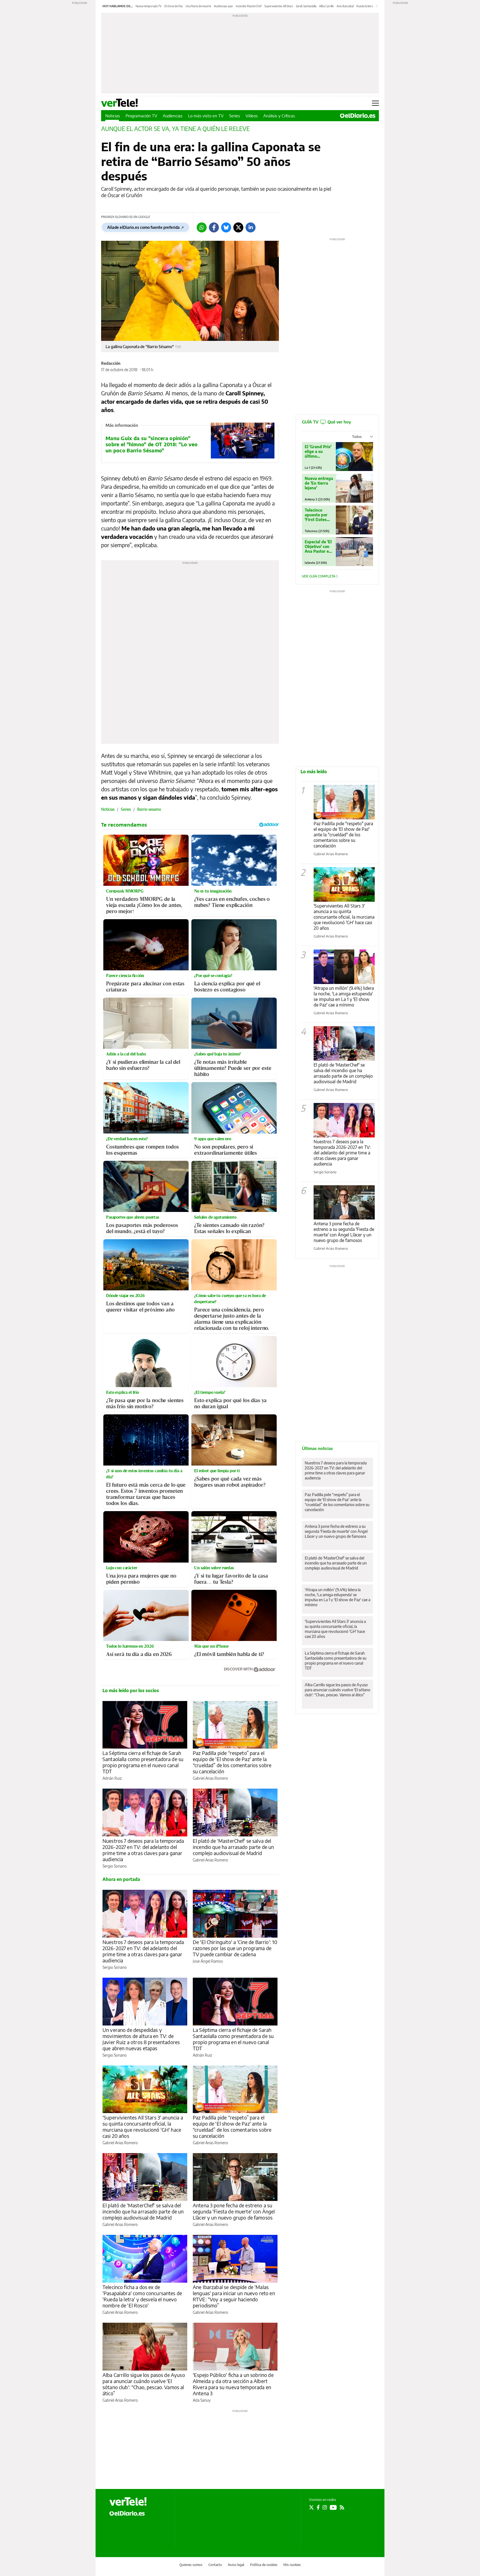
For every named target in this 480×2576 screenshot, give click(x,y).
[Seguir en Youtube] (333, 2507)
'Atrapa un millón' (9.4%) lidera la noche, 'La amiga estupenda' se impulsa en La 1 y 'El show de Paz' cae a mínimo (344, 996)
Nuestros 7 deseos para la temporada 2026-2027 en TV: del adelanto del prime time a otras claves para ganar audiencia (143, 1850)
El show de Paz (174, 6)
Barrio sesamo (149, 809)
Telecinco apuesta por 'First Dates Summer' (316, 515)
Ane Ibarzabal (345, 6)
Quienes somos (191, 2565)
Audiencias (173, 116)
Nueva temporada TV (149, 6)
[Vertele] (128, 2501)
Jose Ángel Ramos (208, 1961)
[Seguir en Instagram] (325, 2507)
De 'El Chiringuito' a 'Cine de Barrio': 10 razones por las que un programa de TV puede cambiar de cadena (235, 1948)
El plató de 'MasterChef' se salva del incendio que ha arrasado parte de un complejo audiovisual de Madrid (233, 1847)
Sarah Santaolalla (306, 6)
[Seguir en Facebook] (318, 2507)
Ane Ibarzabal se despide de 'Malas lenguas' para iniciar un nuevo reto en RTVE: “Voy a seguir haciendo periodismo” (234, 2296)
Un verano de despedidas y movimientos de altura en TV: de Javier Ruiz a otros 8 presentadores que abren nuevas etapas (141, 2039)
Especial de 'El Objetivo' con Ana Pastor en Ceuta (318, 546)
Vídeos (252, 116)
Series (235, 116)
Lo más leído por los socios (131, 1690)
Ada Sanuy (202, 2400)
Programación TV (141, 116)
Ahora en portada (121, 1879)
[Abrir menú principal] (375, 103)
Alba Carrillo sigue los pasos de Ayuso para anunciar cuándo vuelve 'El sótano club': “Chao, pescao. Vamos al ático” (144, 2384)
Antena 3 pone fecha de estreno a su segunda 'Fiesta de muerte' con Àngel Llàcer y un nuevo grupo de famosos (234, 2211)
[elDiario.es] (127, 2513)
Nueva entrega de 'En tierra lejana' (319, 483)
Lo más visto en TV (206, 116)
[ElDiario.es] (358, 116)
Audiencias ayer (223, 6)
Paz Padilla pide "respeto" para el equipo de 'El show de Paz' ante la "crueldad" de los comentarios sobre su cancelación (343, 835)
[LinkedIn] (251, 227)
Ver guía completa (319, 576)
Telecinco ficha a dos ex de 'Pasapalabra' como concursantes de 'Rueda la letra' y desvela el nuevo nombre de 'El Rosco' (142, 2296)
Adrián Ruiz (112, 1778)
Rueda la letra (365, 6)
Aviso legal (236, 2565)
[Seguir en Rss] (342, 2507)
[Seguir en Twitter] (311, 2507)
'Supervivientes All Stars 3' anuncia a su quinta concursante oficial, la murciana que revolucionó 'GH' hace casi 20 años (143, 2127)
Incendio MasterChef (249, 6)
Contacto (215, 2565)
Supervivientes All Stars (279, 6)
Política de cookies (264, 2565)
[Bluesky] (226, 227)
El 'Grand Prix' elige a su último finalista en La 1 (318, 451)
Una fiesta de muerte (198, 6)
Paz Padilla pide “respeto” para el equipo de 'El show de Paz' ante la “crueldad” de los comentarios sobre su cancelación (232, 1762)
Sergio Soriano (115, 1866)
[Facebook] (214, 227)
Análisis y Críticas (279, 116)
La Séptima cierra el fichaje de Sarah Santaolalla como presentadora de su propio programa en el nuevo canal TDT (143, 1762)
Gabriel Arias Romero (210, 1778)
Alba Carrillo (327, 6)
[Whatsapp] (202, 227)
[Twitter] (238, 227)
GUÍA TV (326, 422)
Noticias (113, 116)
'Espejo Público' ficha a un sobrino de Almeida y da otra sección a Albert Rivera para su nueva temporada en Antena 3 (233, 2384)
